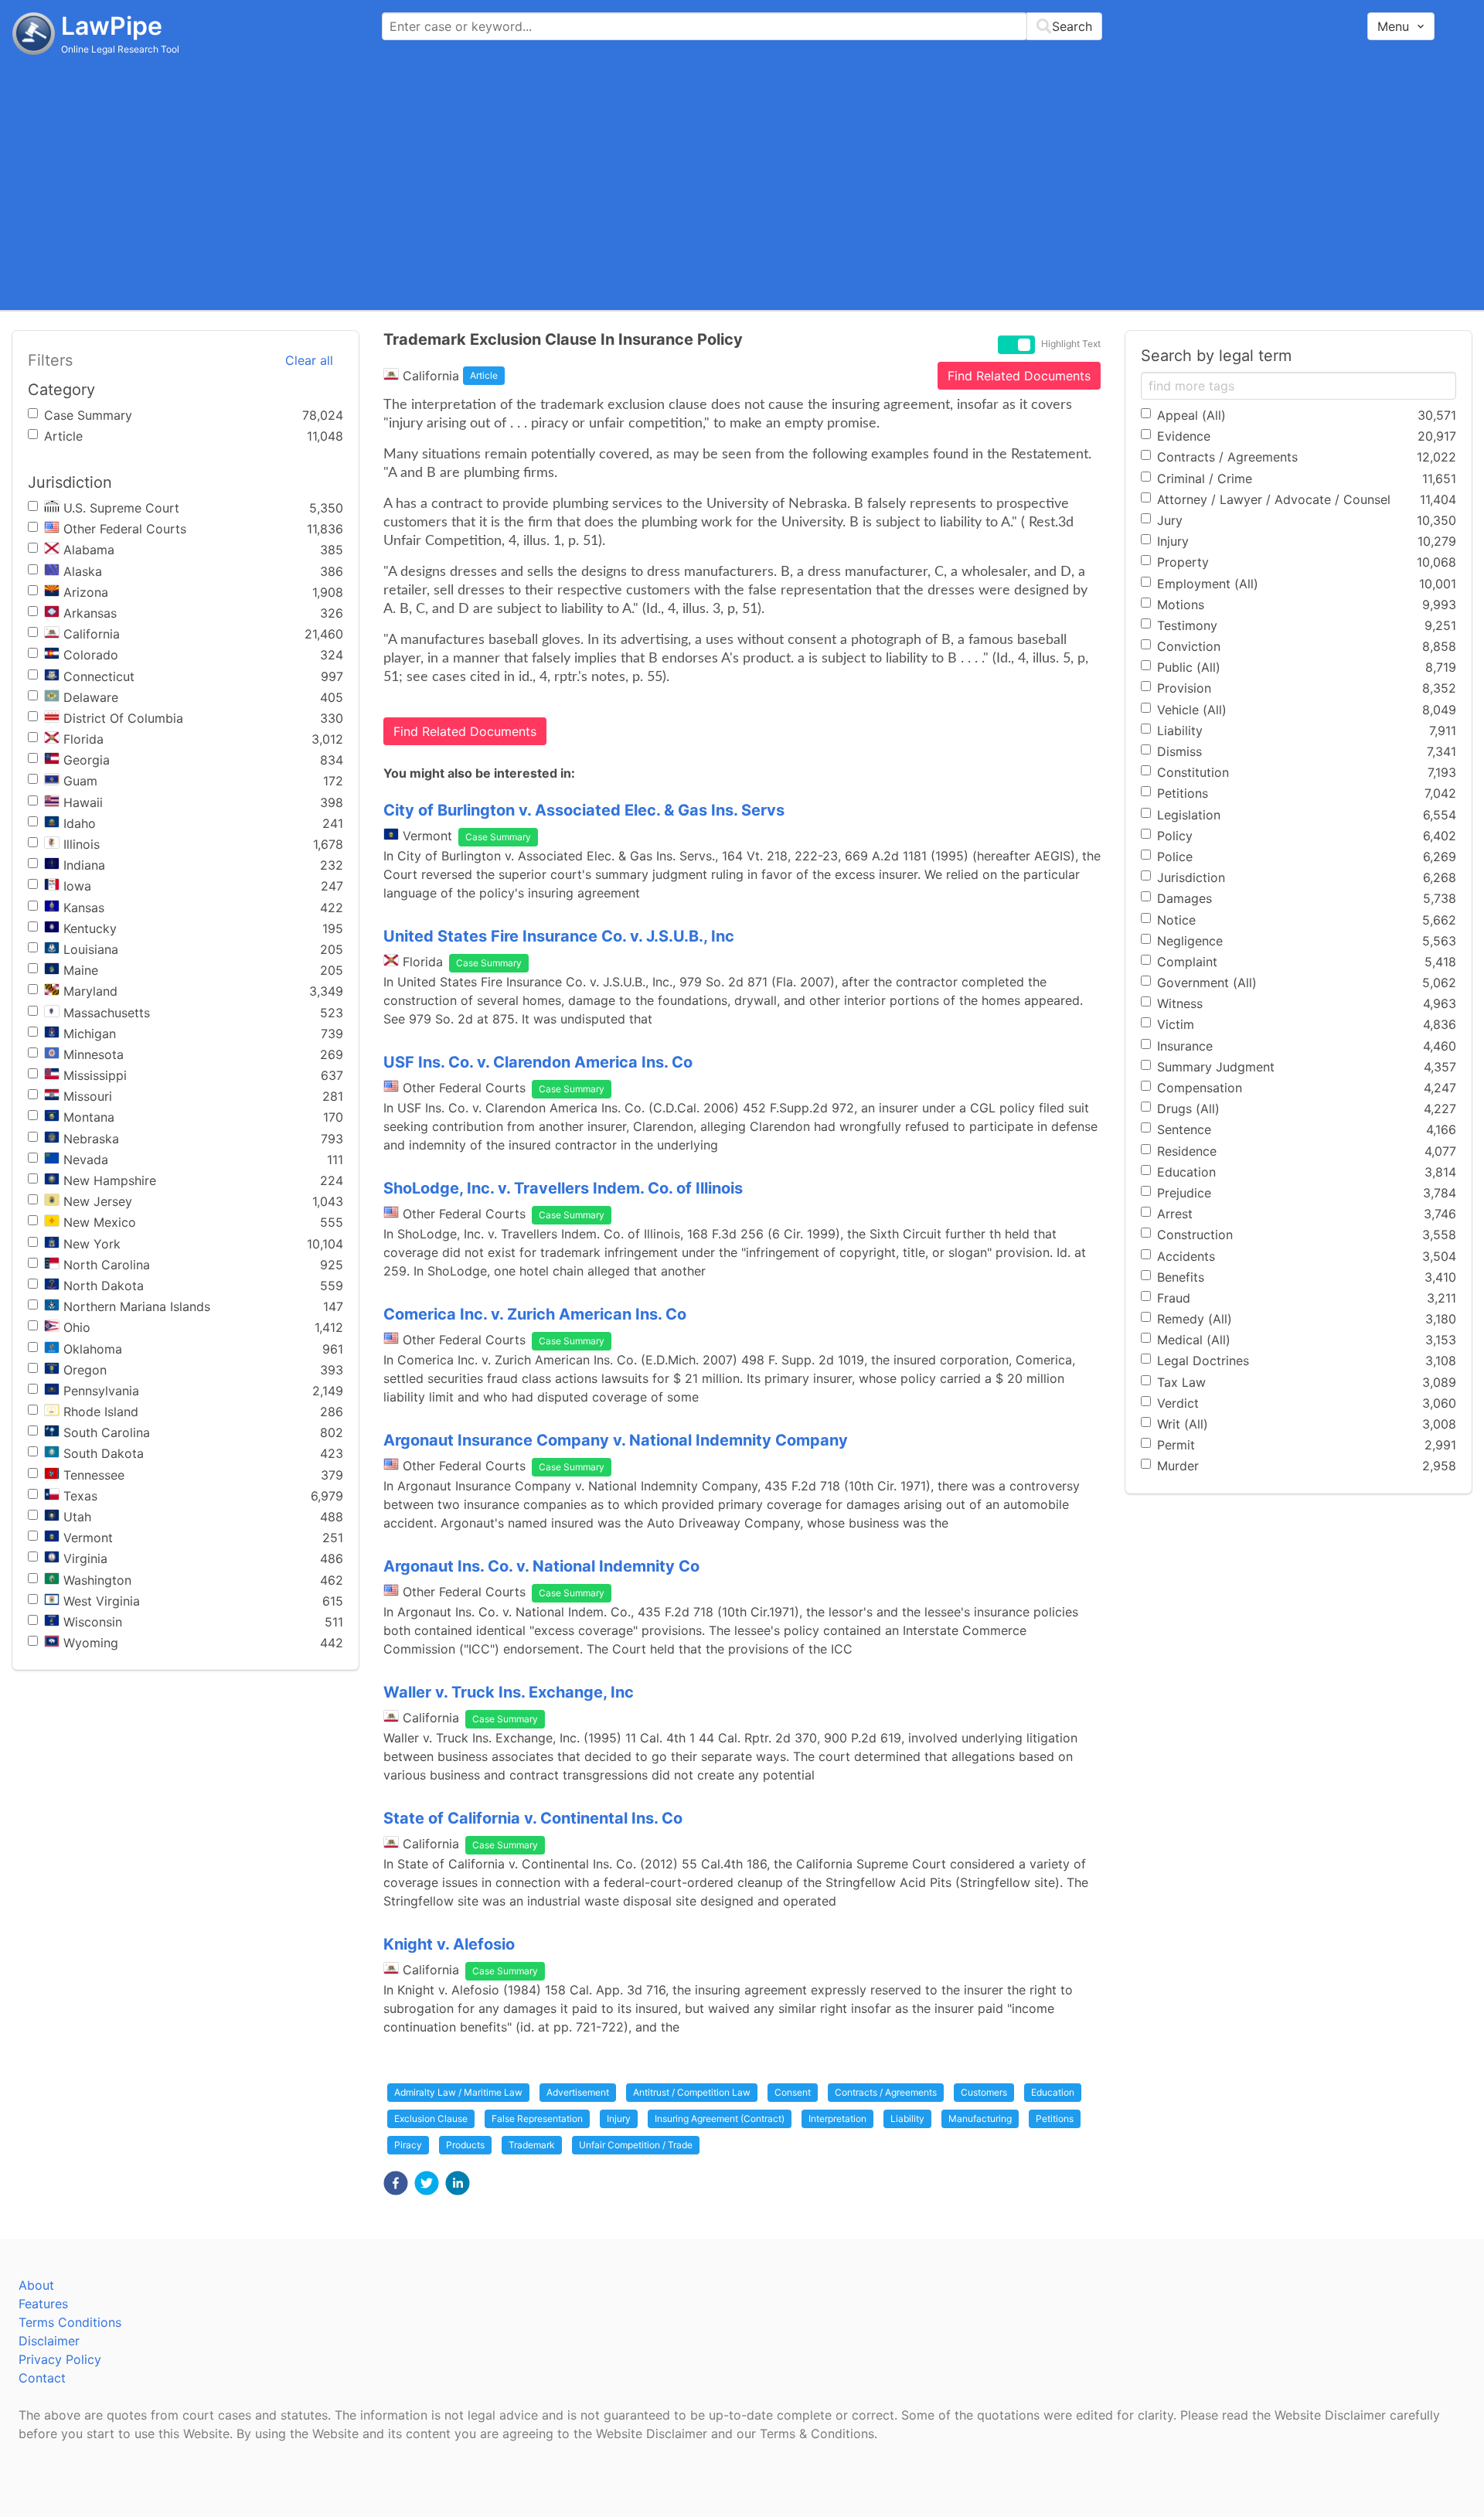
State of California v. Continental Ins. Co (533, 1818)
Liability (907, 2119)
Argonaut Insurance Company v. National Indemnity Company (616, 1440)
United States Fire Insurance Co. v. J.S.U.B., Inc (559, 936)
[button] (396, 2183)
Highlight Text (1071, 344)
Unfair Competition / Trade (636, 2145)
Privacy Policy (60, 2359)
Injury (619, 2119)
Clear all (309, 360)
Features (43, 2304)
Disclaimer (49, 2341)
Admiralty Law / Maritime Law (458, 2092)
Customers (984, 2092)
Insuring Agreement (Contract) (720, 2119)
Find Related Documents (1019, 376)
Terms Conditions (70, 2322)
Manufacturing (980, 2119)
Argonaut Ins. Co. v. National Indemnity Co (541, 1566)
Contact (42, 2378)
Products (465, 2145)
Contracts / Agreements (886, 2092)
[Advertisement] (742, 182)
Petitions (1055, 2119)
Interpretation (837, 2119)
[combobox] (742, 26)
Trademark (532, 2145)
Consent (793, 2092)
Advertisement (578, 2092)
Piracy (408, 2145)
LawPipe (112, 26)
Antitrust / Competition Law (692, 2092)
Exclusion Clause (431, 2119)
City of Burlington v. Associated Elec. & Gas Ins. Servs (584, 810)
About (36, 2285)
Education (1053, 2092)
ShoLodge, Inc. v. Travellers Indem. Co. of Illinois (563, 1188)
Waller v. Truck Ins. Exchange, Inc (509, 1692)
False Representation (537, 2119)
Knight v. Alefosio (449, 1944)
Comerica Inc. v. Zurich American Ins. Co (535, 1314)
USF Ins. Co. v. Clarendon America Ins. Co (538, 1062)
